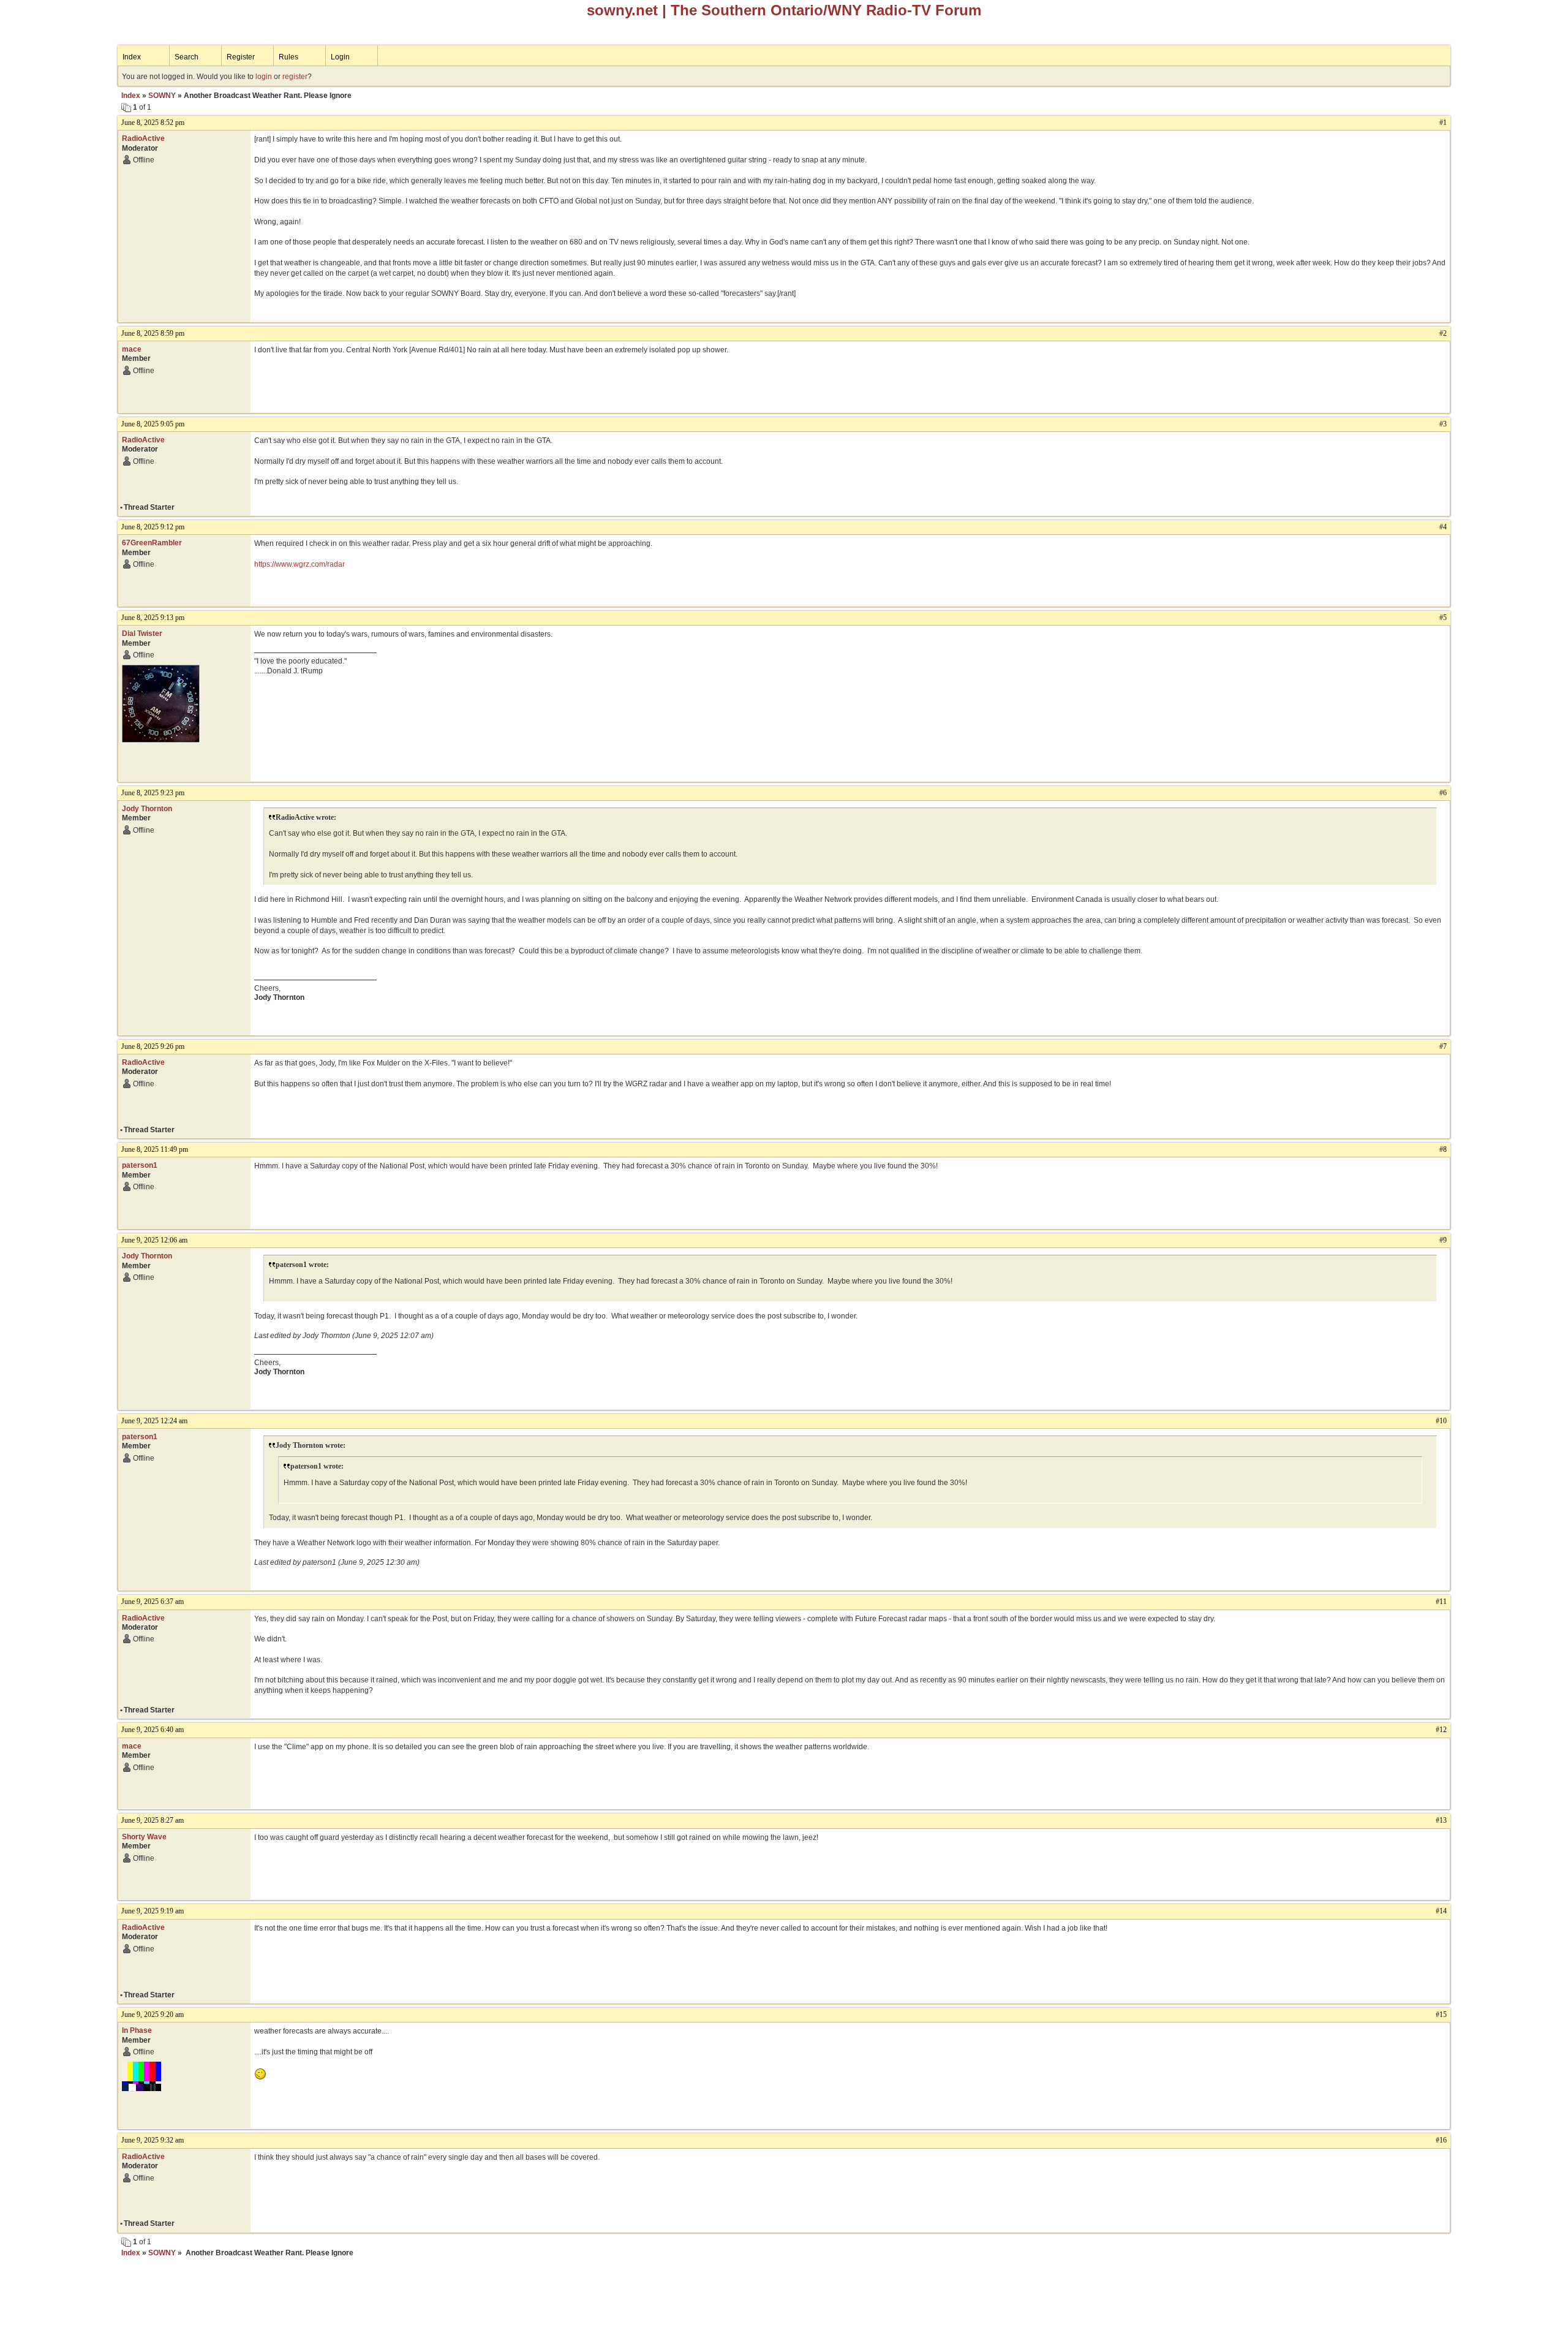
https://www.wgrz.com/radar (300, 564)
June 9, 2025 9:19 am (153, 1911)
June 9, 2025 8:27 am (153, 1820)
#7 (1443, 1046)
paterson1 (140, 1165)
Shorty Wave (144, 1837)
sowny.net (622, 10)
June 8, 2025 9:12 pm (153, 527)
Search (187, 57)
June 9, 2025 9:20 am (153, 2015)
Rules (288, 57)
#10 (1441, 1421)
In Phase (137, 2030)
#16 (1441, 2140)
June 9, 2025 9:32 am (153, 2140)
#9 (1443, 1240)
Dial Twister (142, 634)
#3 (1443, 424)
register (295, 77)
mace (132, 349)
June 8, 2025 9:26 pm (153, 1046)
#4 (1443, 527)
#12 (1441, 1730)
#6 (1443, 793)
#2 (1443, 333)
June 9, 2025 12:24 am (154, 1421)
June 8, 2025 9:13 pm (153, 618)
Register (241, 57)
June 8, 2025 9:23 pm (153, 793)
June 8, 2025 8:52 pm (153, 123)
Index (132, 57)
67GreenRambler (152, 543)
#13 (1441, 1820)
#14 (1441, 1911)
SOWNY (162, 96)
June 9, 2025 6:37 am (153, 1602)
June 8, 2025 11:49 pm (155, 1149)
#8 (1443, 1149)
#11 (1441, 1602)
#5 (1443, 618)
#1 (1443, 123)
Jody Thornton (147, 809)
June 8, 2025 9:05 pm (153, 424)
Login (340, 57)
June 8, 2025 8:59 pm (153, 333)
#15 (1441, 2015)
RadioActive (143, 138)
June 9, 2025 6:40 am (153, 1730)
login (264, 77)
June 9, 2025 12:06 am (154, 1240)
